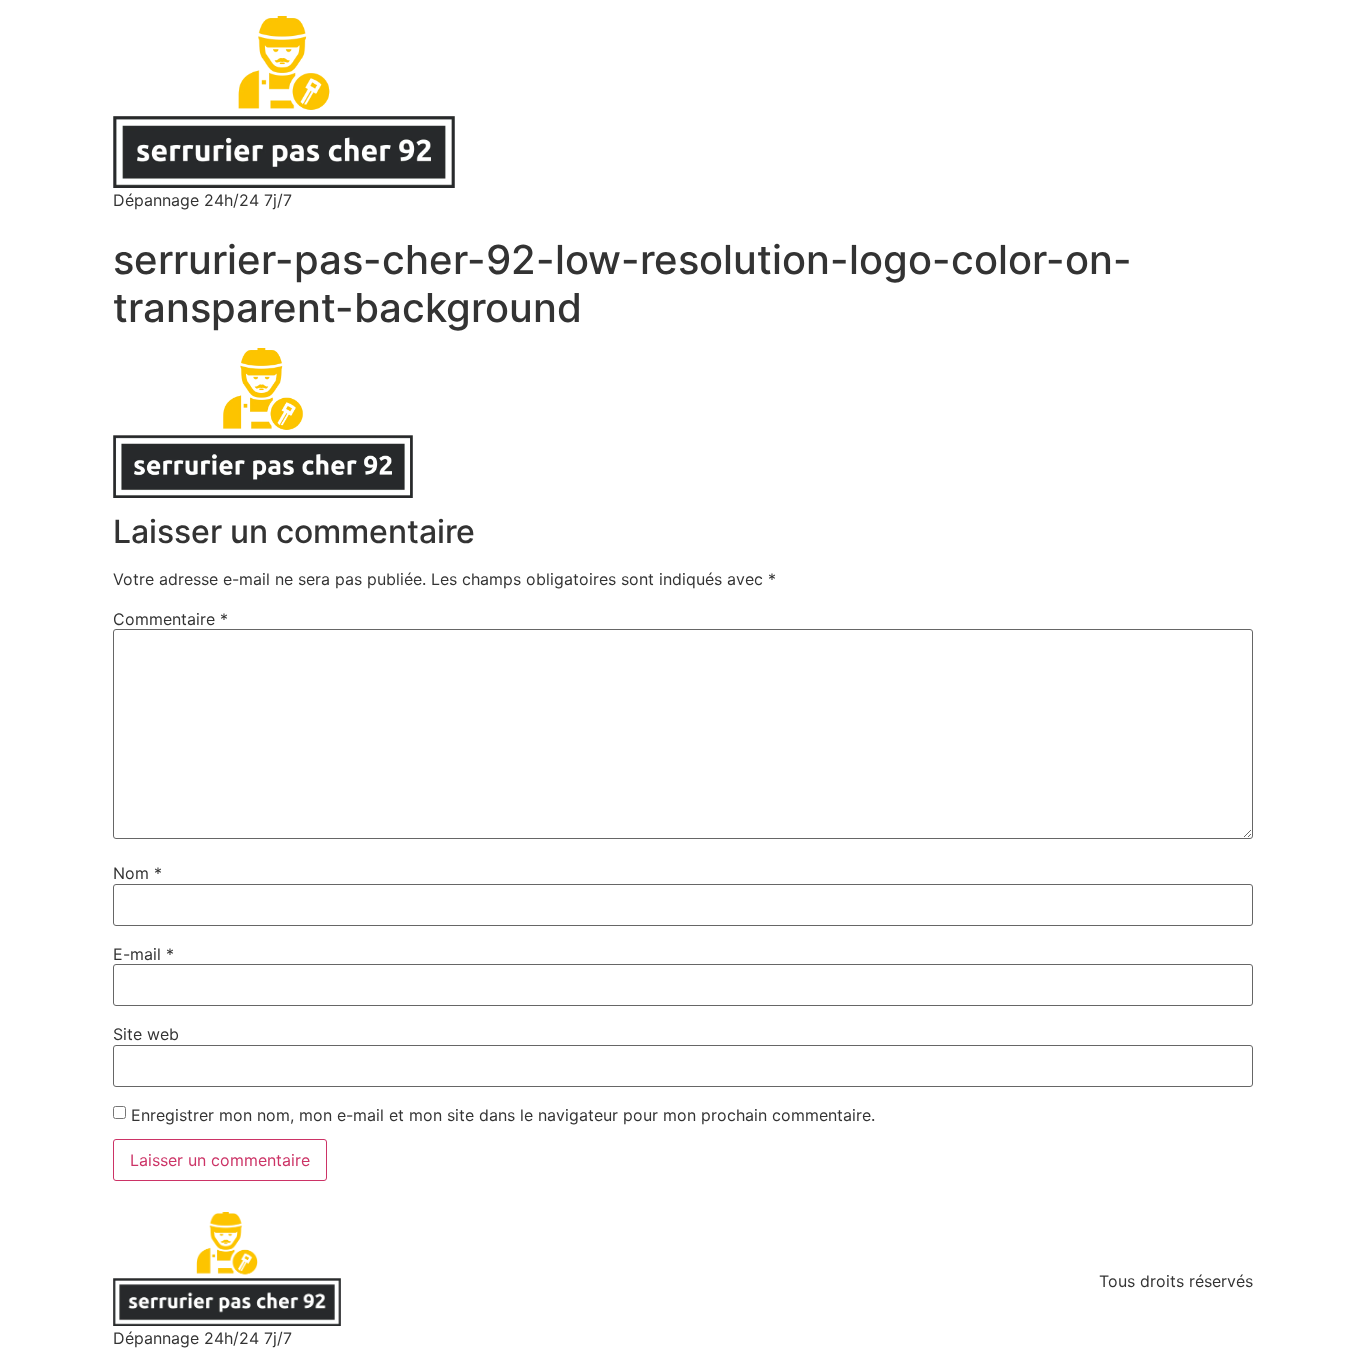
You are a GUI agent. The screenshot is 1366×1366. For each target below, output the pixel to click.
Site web (146, 1034)
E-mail (143, 954)
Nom (137, 873)
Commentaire (170, 619)
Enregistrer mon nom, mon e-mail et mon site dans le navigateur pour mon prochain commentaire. (503, 1115)
